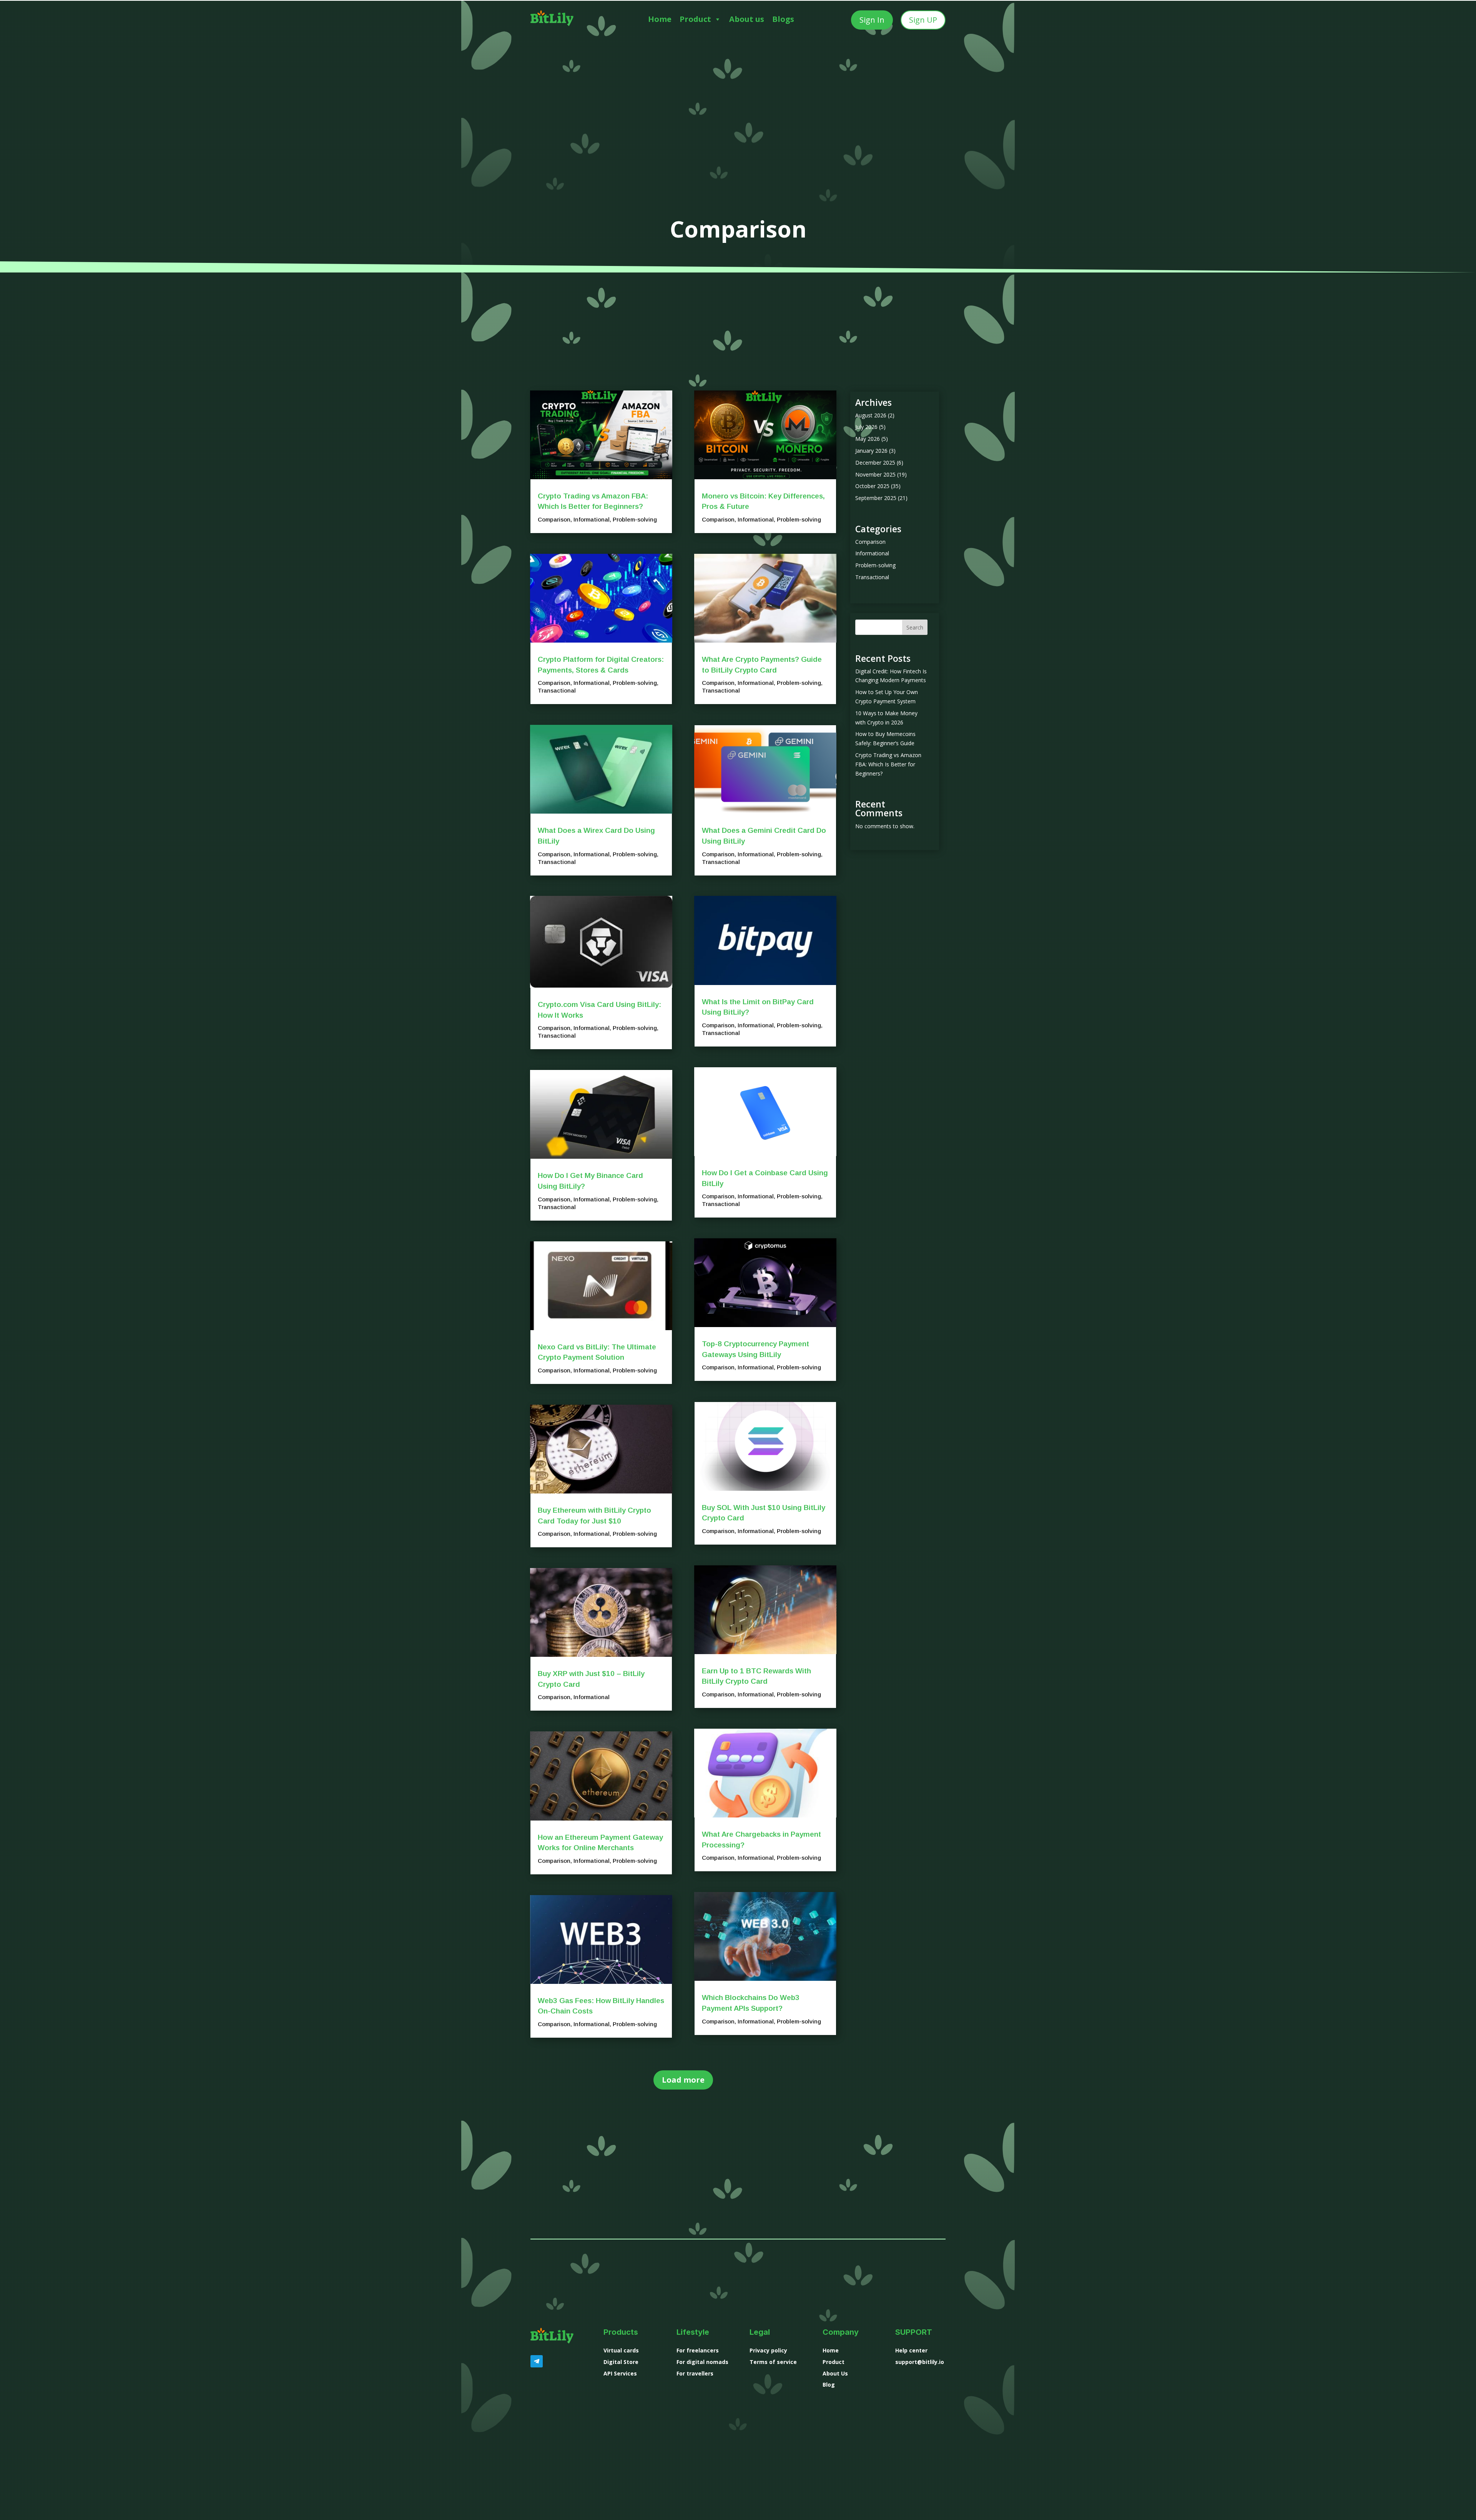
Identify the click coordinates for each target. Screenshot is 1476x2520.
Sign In (872, 20)
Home (660, 19)
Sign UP (923, 20)
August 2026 (871, 415)
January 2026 (871, 451)
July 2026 (866, 427)
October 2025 (872, 486)
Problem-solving (635, 519)
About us (747, 19)
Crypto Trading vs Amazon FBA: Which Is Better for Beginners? (888, 764)
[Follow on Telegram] (537, 2361)
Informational (592, 519)
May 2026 (868, 439)
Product (695, 19)
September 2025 (876, 498)
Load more (683, 2080)
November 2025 (875, 474)
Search (915, 627)
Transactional (557, 690)
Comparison (554, 519)
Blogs (783, 19)
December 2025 (875, 463)
